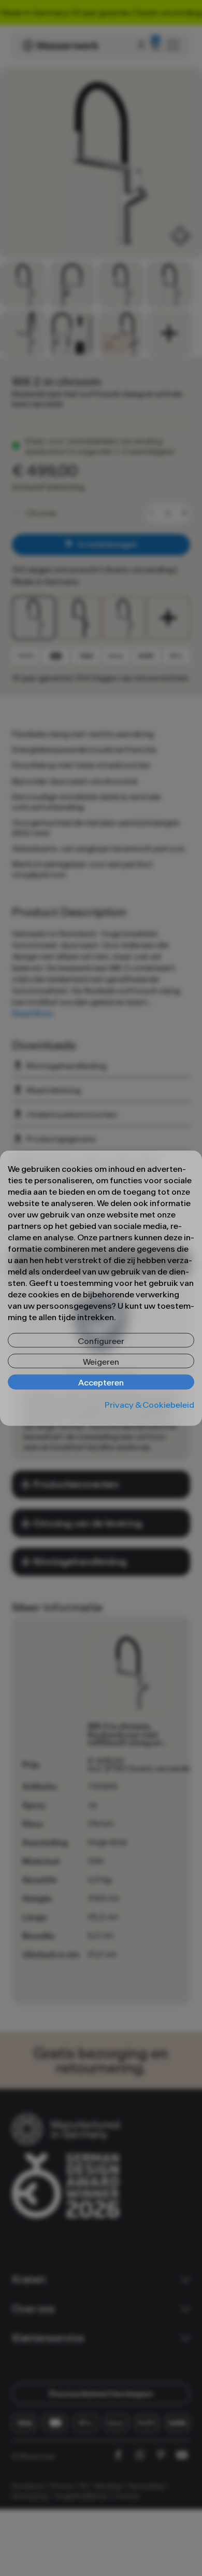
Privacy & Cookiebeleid (149, 1404)
